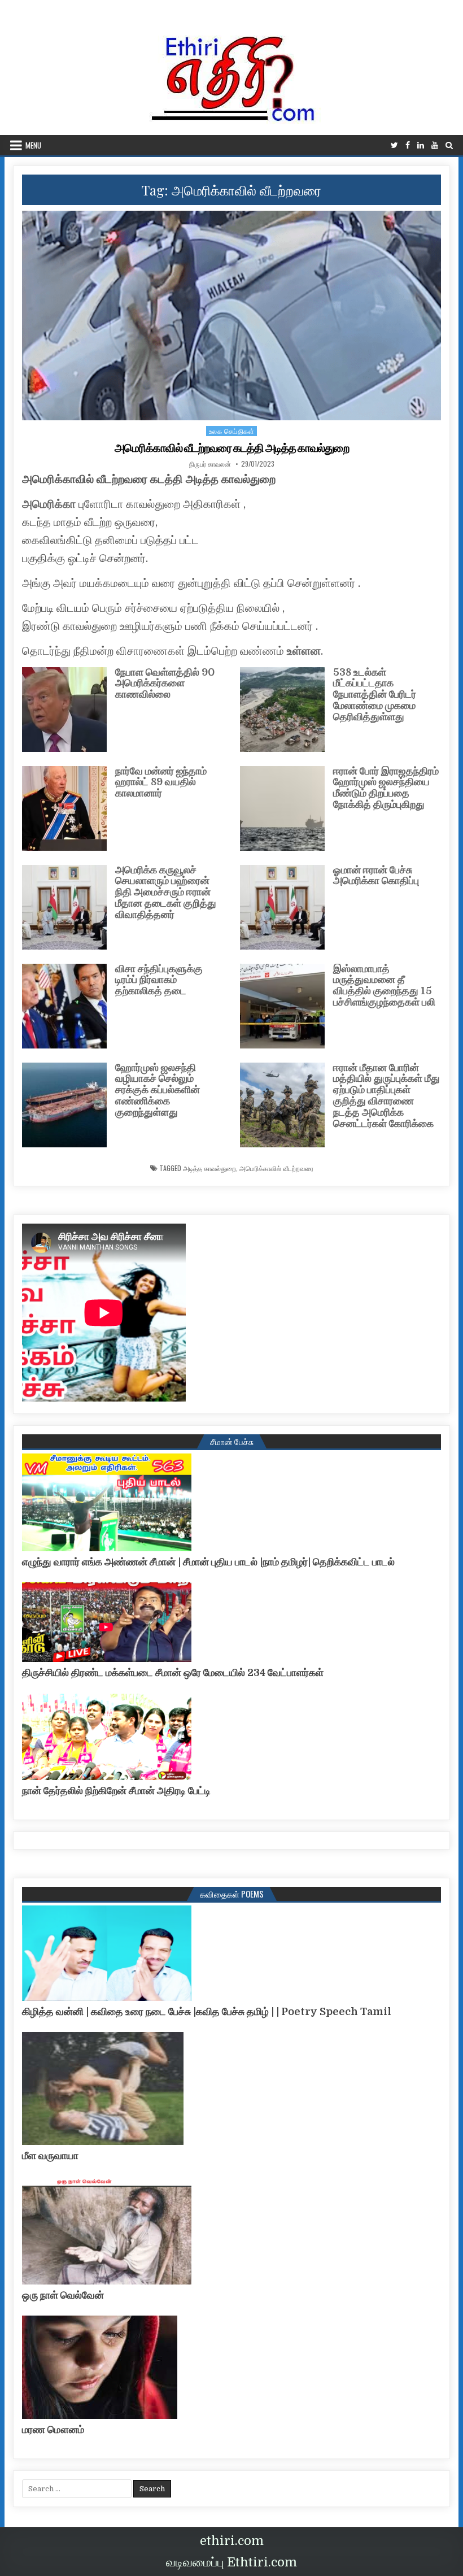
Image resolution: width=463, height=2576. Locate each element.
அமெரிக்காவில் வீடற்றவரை (276, 1168)
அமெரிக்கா (49, 504)
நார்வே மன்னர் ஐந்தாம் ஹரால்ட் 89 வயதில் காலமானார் (161, 782)
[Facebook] (408, 145)
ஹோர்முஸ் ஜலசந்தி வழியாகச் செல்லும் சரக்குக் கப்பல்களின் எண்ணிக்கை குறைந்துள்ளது (158, 1090)
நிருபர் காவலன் (210, 464)
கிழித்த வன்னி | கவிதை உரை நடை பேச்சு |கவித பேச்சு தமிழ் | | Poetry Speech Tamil (207, 2012)
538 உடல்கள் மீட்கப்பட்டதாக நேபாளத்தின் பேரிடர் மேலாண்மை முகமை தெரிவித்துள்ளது (375, 695)
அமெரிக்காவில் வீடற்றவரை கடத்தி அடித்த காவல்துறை (232, 448)
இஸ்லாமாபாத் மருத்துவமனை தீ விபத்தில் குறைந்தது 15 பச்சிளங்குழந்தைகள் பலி (384, 985)
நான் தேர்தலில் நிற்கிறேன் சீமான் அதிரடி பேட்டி (116, 1791)
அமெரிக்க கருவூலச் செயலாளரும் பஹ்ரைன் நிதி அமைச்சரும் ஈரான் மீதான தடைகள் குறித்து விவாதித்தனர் (166, 892)
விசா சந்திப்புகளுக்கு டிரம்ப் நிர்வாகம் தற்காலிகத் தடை (159, 980)
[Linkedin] (421, 145)
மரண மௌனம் (53, 2430)
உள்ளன (304, 651)
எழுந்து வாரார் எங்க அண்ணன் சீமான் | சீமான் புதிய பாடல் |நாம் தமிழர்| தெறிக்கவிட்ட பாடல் (208, 1562)
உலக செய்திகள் (232, 431)
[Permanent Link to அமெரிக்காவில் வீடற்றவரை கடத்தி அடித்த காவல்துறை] (231, 316)
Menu (33, 145)
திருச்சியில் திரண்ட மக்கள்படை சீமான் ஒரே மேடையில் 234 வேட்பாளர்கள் (173, 1673)
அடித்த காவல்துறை (209, 1168)
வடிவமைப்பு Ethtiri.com (231, 2562)
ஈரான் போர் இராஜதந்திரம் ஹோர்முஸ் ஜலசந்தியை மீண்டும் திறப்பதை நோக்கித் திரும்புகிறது (386, 788)
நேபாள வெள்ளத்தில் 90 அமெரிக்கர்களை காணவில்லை (165, 684)
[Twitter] (394, 145)
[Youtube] (435, 145)
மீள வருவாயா (50, 2156)
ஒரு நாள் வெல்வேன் (63, 2295)
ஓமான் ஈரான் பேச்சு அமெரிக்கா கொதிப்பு (376, 876)
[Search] (449, 145)
